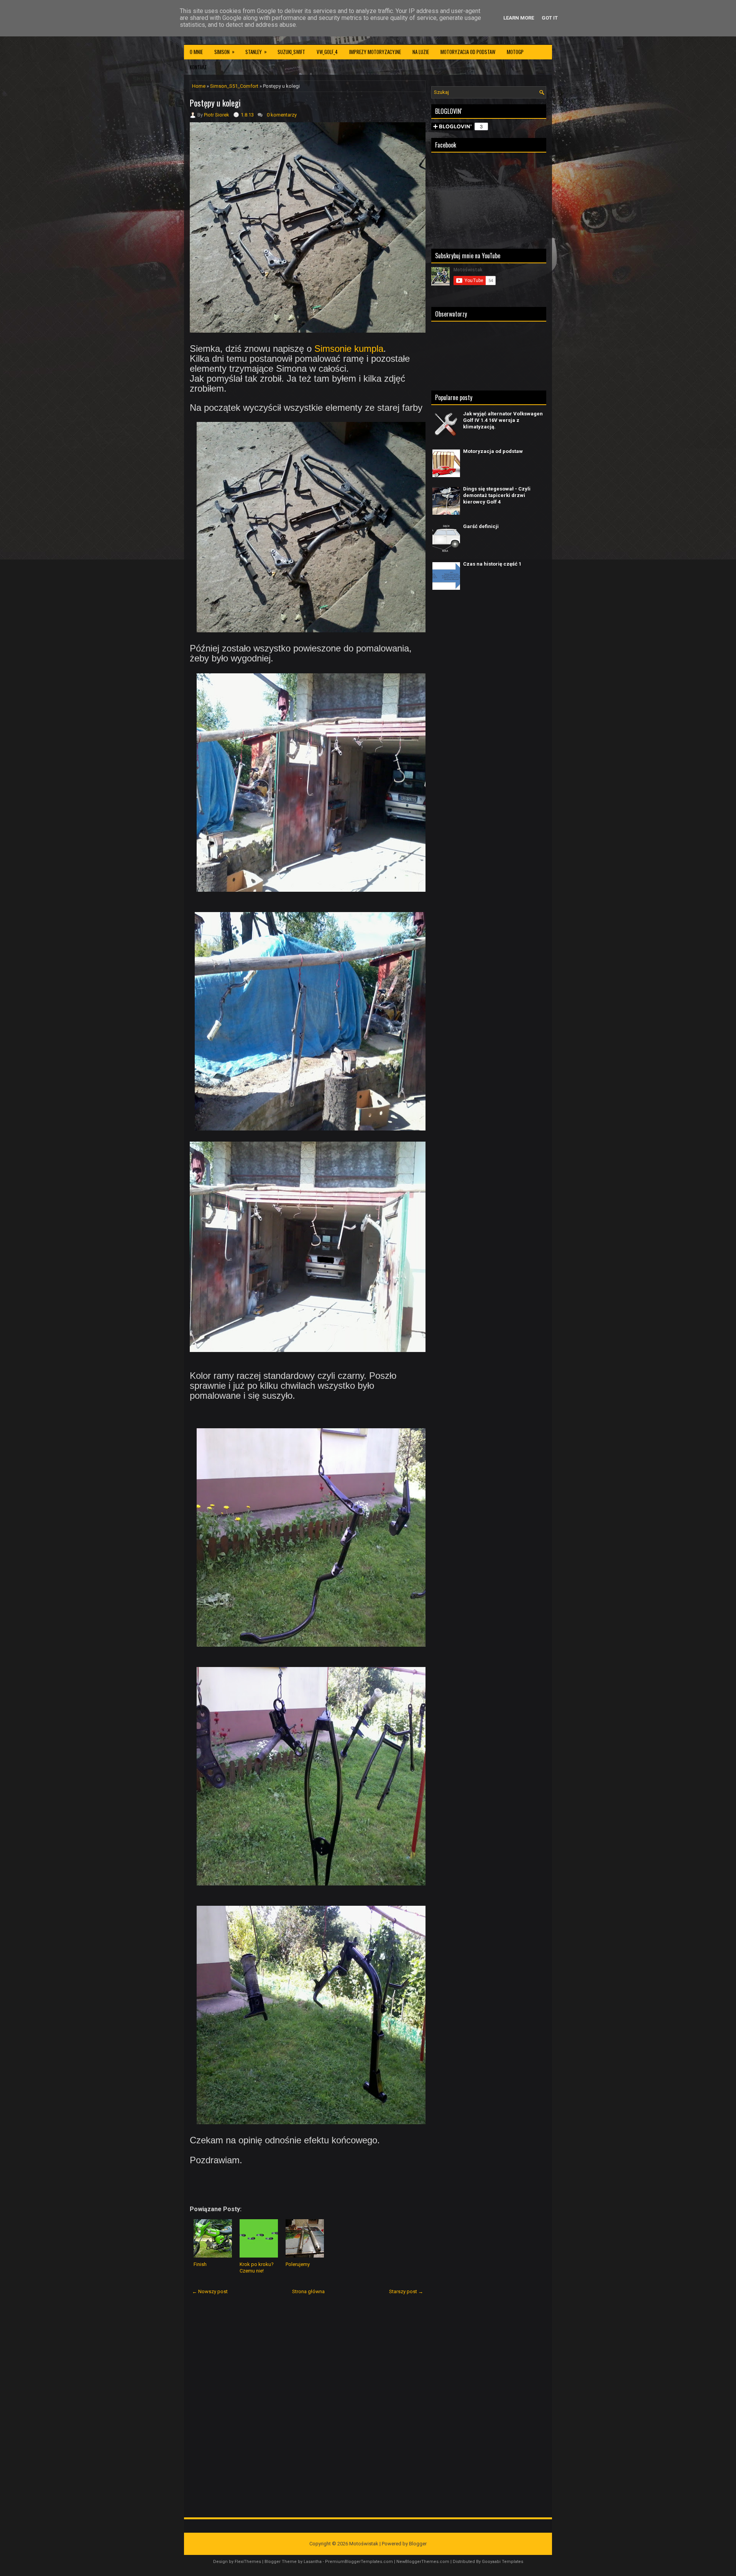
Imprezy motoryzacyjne (375, 52)
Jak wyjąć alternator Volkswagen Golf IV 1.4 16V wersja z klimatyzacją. (503, 420)
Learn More (519, 18)
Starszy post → (406, 2291)
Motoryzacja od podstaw (468, 52)
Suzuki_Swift (291, 52)
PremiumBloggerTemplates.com (359, 2562)
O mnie (196, 52)
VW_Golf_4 (327, 52)
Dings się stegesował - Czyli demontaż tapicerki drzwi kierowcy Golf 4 (497, 495)
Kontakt (198, 67)
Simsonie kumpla (349, 349)
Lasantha (313, 2562)
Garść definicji (481, 526)
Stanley (256, 52)
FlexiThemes (248, 2562)
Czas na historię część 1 (492, 564)
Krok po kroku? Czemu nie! (257, 2268)
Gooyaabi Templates (503, 2562)
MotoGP (515, 52)
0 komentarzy (282, 115)
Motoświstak (364, 2544)
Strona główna (308, 2291)
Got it (550, 18)
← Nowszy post (210, 2291)
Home (199, 86)
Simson (224, 52)
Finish (200, 2264)
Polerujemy (298, 2264)
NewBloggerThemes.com (423, 2562)
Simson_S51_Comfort (234, 86)
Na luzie (421, 52)
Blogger (418, 2544)
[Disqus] (308, 2401)
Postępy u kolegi (215, 103)
